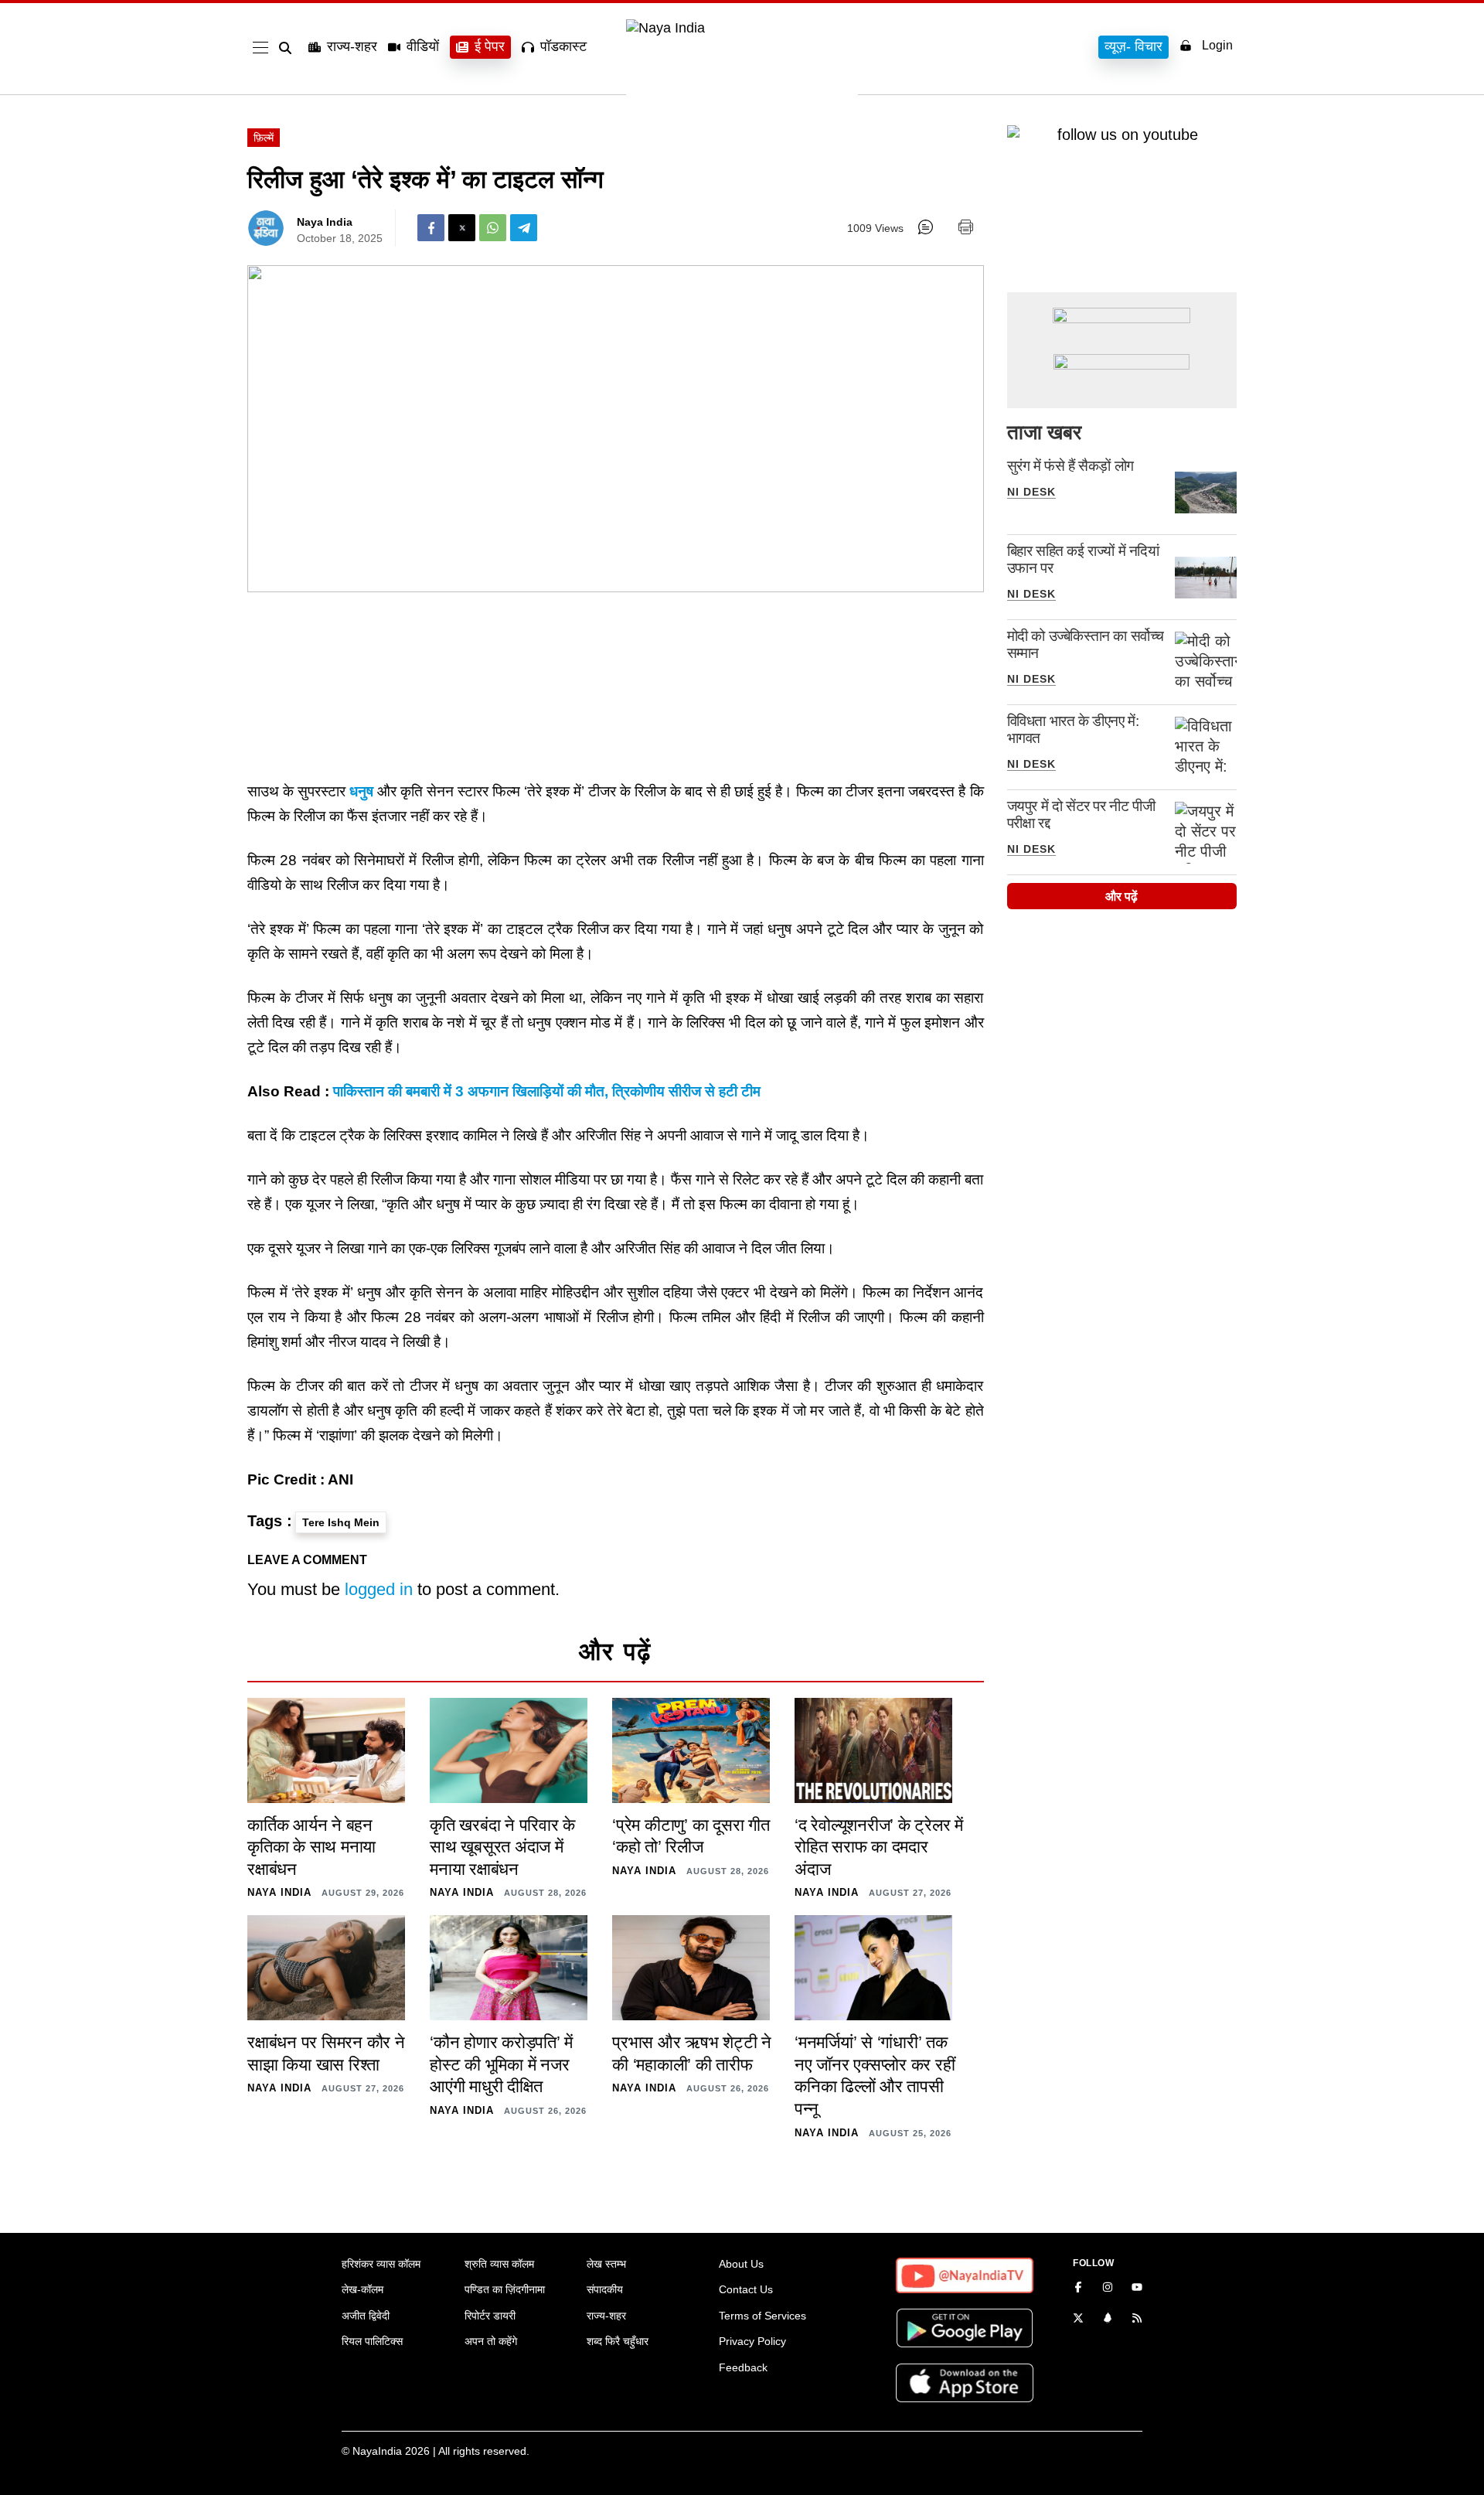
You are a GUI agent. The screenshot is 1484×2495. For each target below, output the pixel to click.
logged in (379, 1589)
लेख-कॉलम (362, 2289)
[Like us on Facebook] (1078, 2289)
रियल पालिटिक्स (372, 2341)
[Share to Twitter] (462, 228)
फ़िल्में (264, 138)
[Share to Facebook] (431, 228)
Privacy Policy (752, 2341)
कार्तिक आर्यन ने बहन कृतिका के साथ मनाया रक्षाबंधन (311, 1847)
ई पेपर (490, 46)
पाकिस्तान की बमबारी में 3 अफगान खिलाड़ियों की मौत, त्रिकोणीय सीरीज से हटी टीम (547, 1091)
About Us (741, 2264)
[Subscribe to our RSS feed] (1137, 2319)
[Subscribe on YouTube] (1137, 2289)
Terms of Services (762, 2316)
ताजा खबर (1044, 432)
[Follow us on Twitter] (1078, 2319)
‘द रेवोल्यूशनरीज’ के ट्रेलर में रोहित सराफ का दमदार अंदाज (879, 1847)
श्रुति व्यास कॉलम (499, 2264)
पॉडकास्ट (563, 46)
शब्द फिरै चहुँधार (618, 2341)
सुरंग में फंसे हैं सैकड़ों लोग (1070, 466)
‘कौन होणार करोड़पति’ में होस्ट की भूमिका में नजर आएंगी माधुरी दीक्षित (501, 2064)
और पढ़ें (1122, 896)
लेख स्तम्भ (606, 2264)
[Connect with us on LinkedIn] (1108, 2319)
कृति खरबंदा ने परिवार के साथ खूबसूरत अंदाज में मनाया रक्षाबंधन (502, 1847)
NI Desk (1031, 492)
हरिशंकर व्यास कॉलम (381, 2264)
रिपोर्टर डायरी (490, 2316)
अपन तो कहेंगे (491, 2341)
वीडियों (423, 46)
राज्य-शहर (352, 46)
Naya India (325, 222)
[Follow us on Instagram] (1108, 2289)
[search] (288, 48)
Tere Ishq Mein (341, 1522)
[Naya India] (742, 28)
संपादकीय (605, 2289)
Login (1217, 45)
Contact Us (746, 2289)
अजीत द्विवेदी (366, 2316)
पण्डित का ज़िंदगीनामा (505, 2289)
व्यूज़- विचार (1133, 46)
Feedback (743, 2367)
